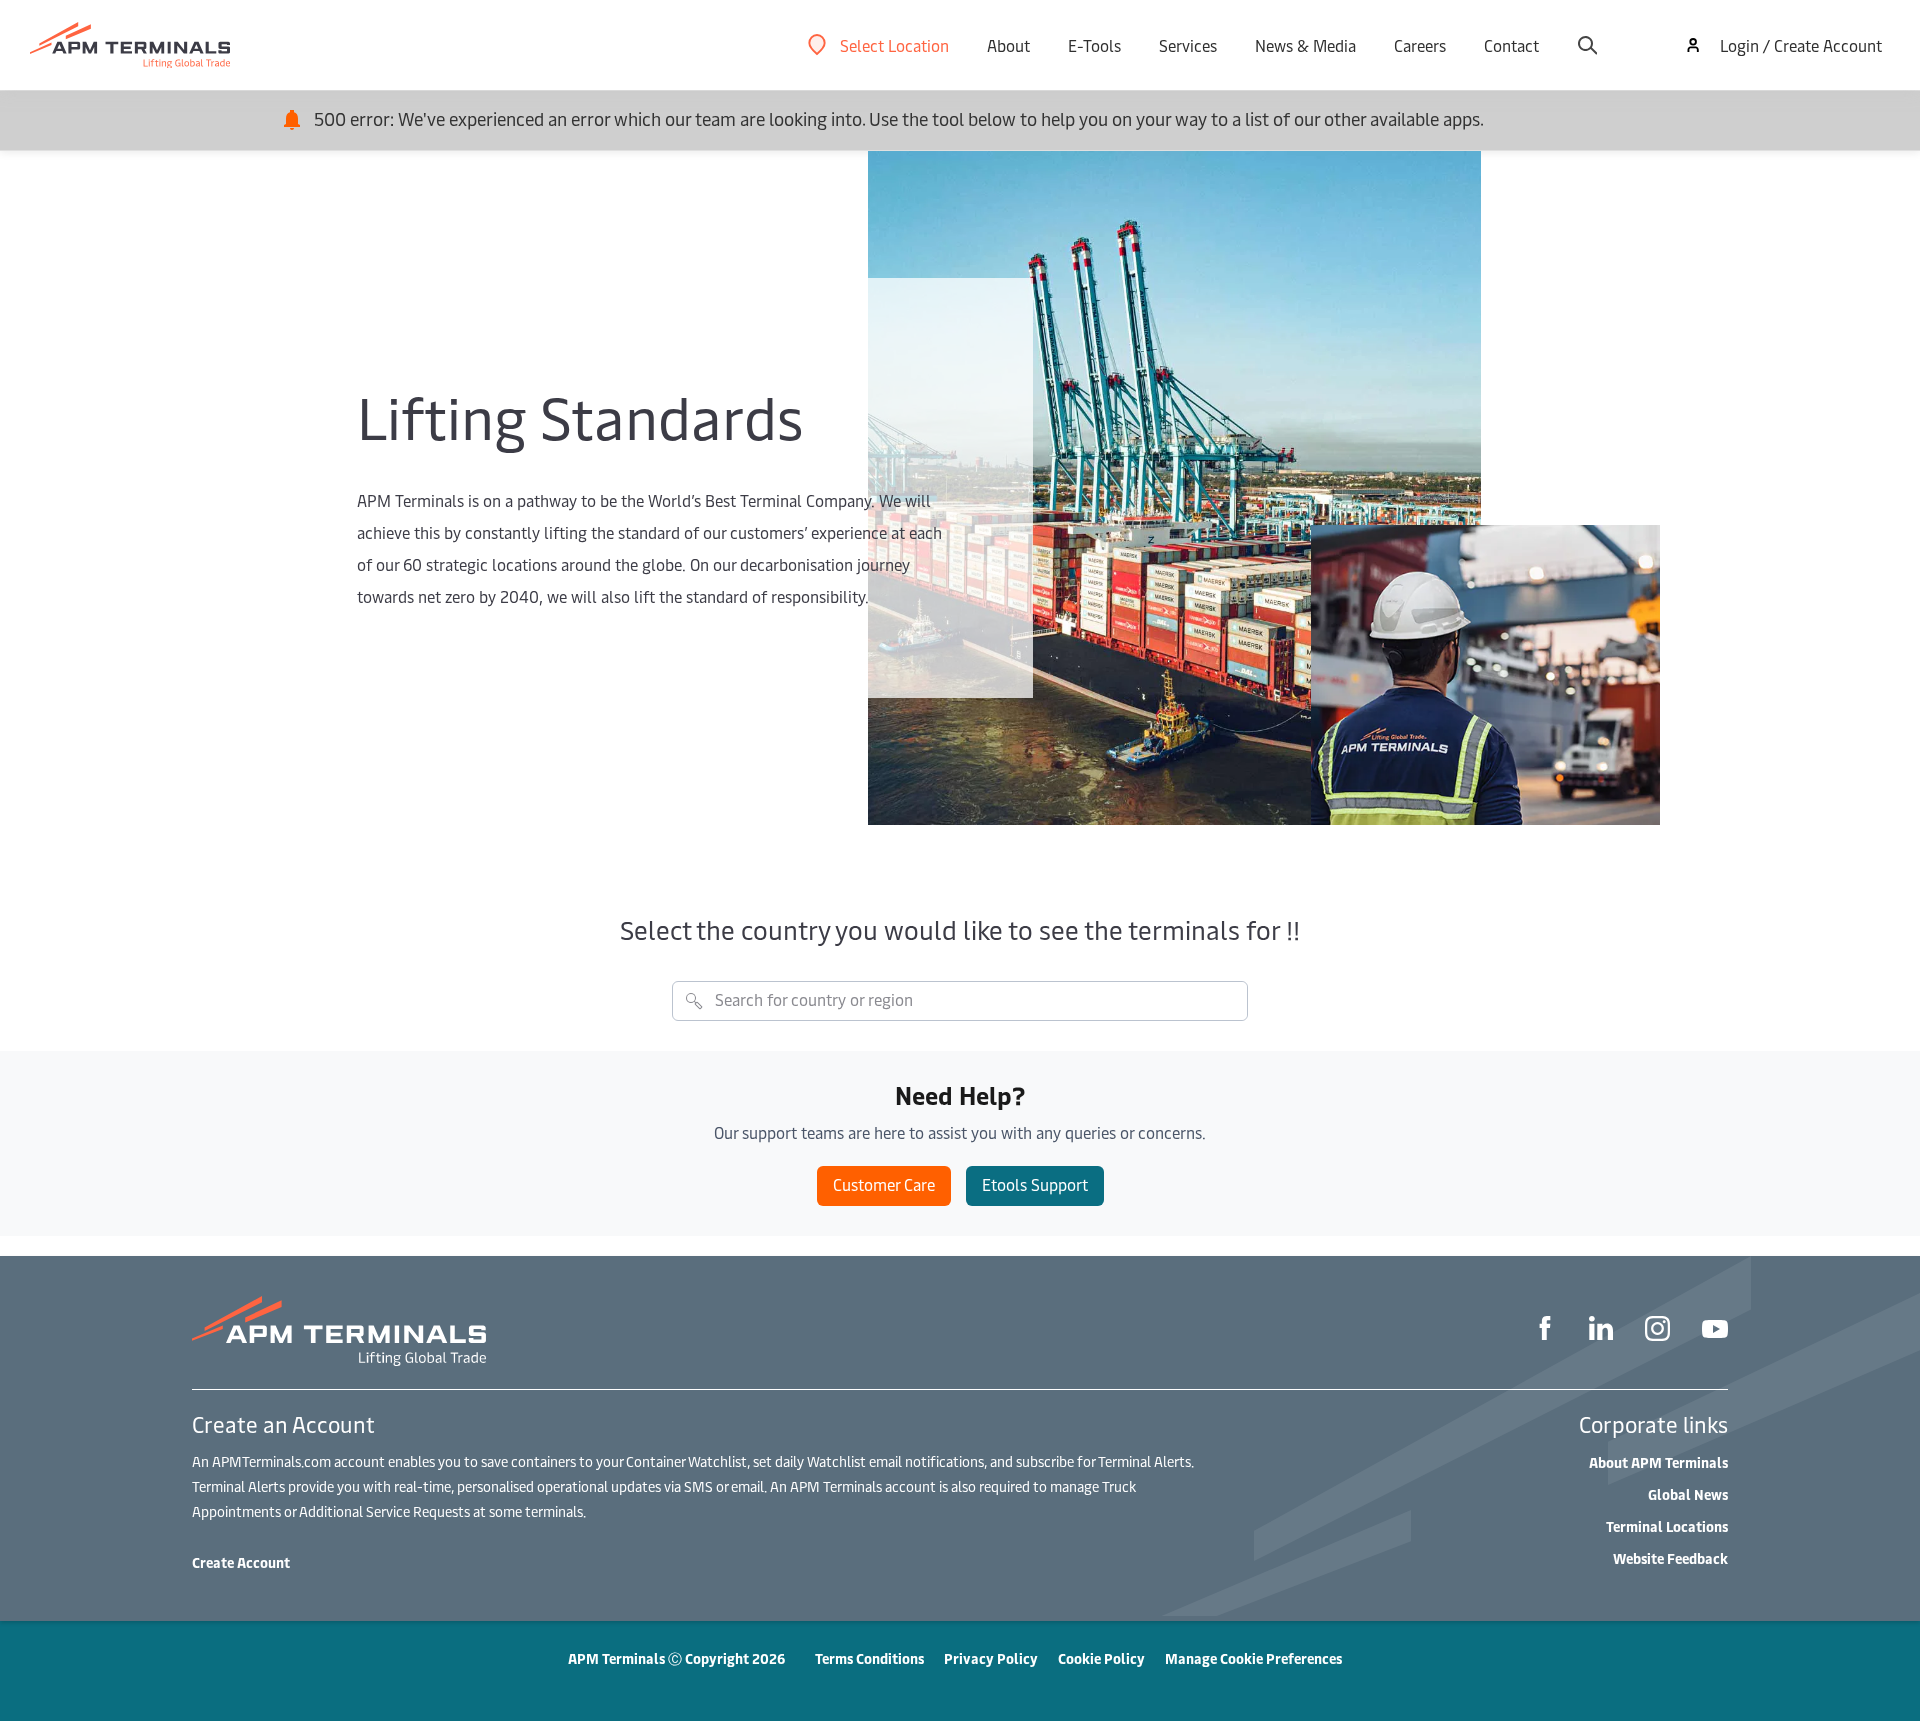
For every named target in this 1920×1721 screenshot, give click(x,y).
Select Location (894, 45)
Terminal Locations (1667, 1526)
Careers (1420, 45)
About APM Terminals (1658, 1462)
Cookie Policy (1101, 1658)
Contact (1511, 45)
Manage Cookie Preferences (1253, 1658)
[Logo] (130, 45)
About (1008, 45)
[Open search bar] (1587, 45)
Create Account (241, 1562)
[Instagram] (1657, 1331)
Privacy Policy (991, 1658)
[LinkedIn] (1601, 1331)
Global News (1688, 1494)
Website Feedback (1670, 1558)
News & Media (1305, 45)
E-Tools (1094, 45)
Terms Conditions (869, 1658)
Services (1188, 45)
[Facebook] (1545, 1331)
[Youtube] (1715, 1331)
